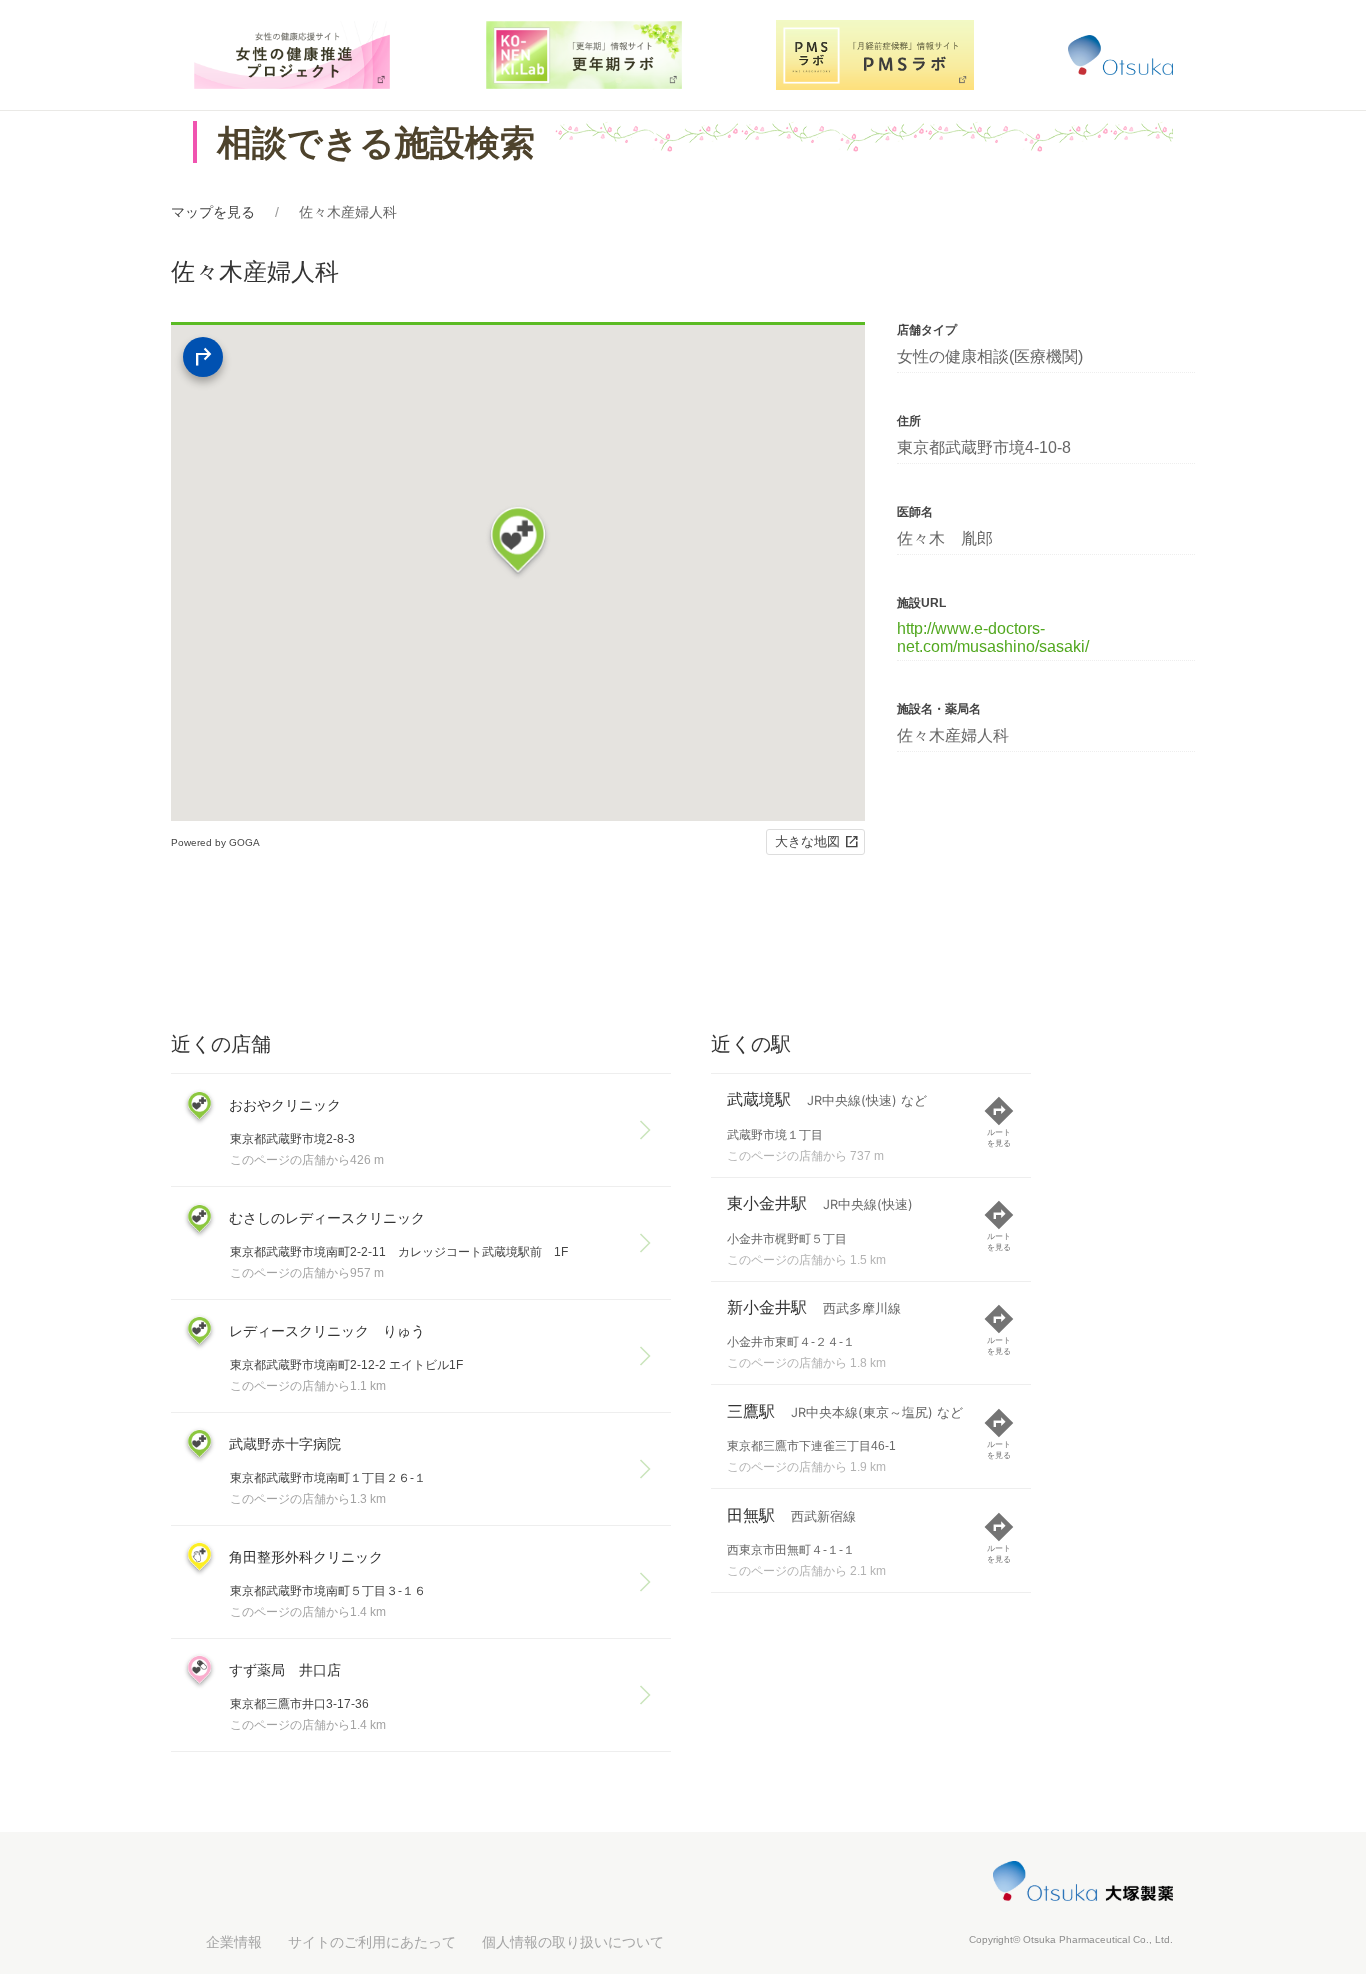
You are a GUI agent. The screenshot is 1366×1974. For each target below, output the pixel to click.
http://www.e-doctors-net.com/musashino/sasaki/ (993, 637)
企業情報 (234, 1942)
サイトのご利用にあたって (372, 1942)
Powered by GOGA (215, 842)
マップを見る (213, 212)
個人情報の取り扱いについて (573, 1942)
